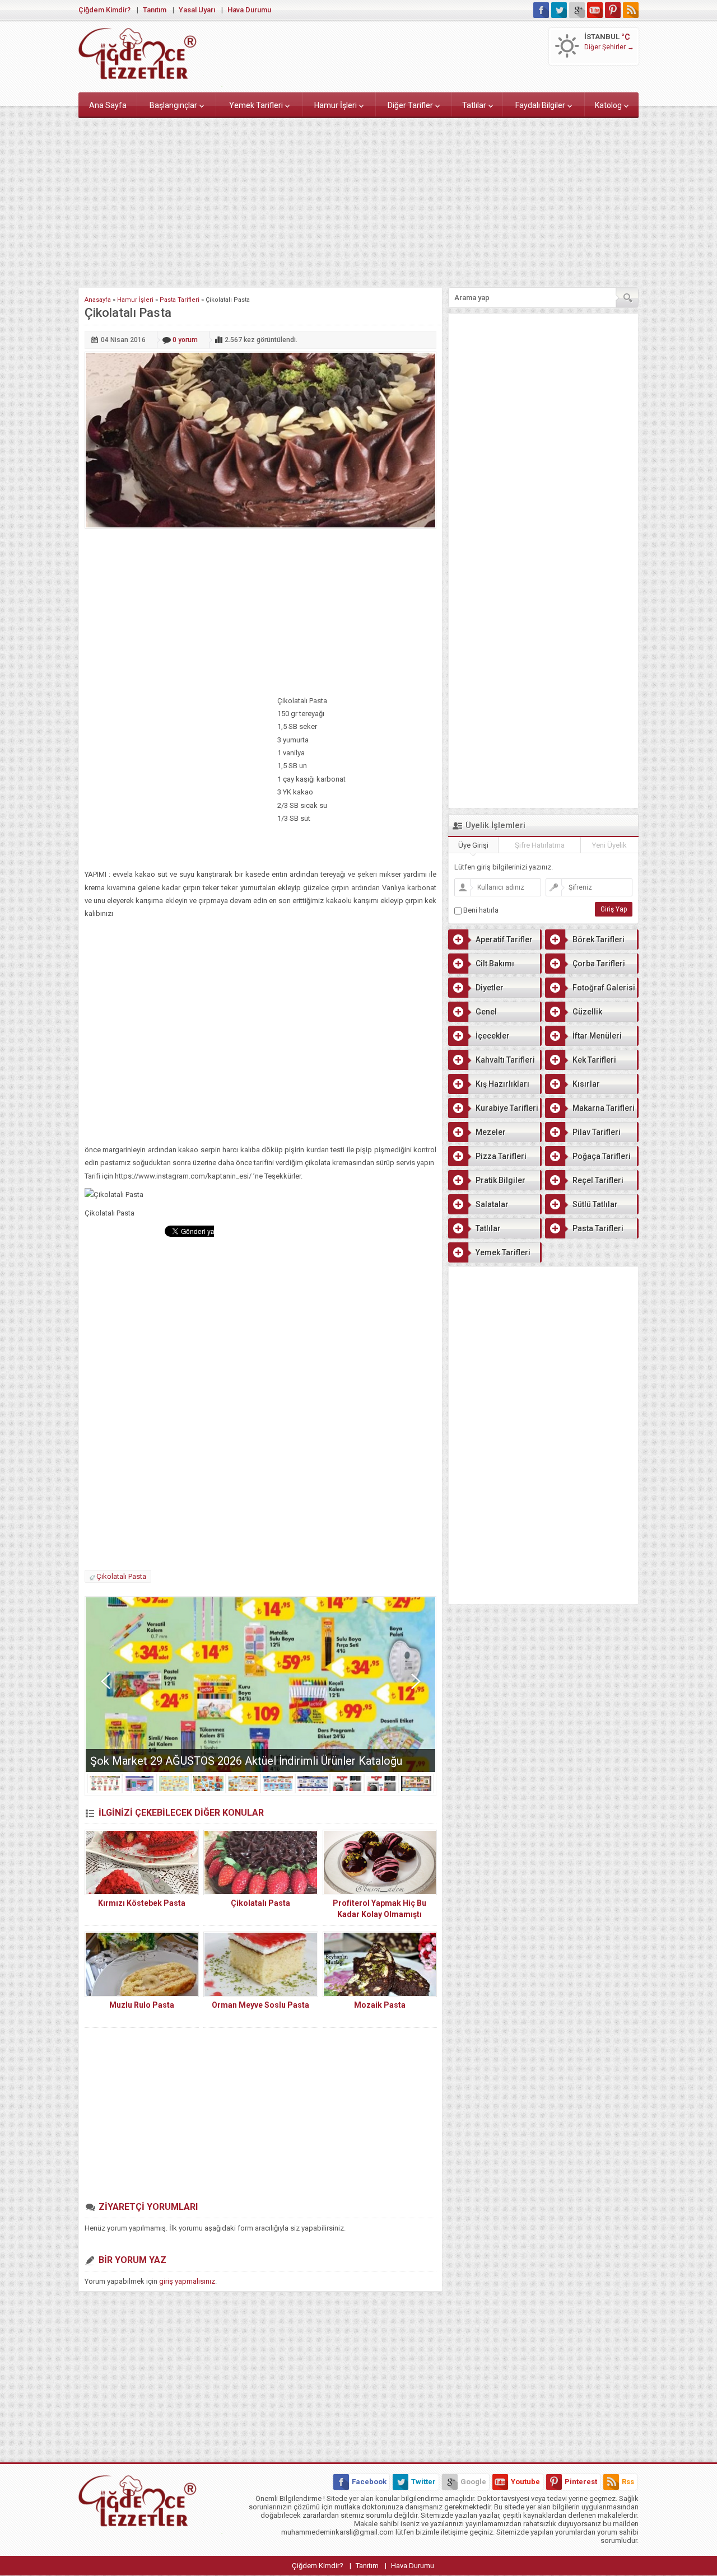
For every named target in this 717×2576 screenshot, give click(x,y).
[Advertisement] (358, 200)
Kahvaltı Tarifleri (505, 1060)
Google (473, 2482)
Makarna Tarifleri (604, 1108)
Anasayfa (98, 300)
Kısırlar (586, 1084)
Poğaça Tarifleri (602, 1156)
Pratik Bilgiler (500, 1180)
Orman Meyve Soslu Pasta (260, 2005)
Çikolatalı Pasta (121, 1576)
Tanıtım (155, 10)
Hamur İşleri (336, 105)
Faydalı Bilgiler (540, 105)
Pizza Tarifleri (501, 1156)
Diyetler (490, 988)
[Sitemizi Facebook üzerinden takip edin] (541, 10)
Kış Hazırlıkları (502, 1084)
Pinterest (581, 2482)
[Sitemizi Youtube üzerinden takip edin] (595, 10)
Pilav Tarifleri (597, 1132)
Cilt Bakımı (495, 964)
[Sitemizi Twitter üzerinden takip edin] (559, 10)
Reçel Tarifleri (598, 1180)
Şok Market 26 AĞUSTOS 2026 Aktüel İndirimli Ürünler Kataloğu (246, 1761)
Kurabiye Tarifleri (507, 1108)
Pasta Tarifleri (180, 300)
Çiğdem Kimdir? (104, 10)
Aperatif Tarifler (504, 939)
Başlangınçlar (173, 105)
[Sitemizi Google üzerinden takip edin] (577, 10)
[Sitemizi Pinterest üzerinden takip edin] (613, 10)
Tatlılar (474, 105)
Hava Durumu (249, 10)
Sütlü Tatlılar (595, 1204)
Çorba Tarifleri (599, 964)
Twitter (423, 2482)
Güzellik (587, 1012)
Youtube (525, 2482)
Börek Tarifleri (599, 939)
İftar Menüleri (597, 1036)
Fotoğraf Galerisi (604, 988)
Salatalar (492, 1204)
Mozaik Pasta (380, 2005)
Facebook (369, 2482)
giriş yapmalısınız (187, 2281)
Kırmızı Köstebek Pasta (142, 1903)
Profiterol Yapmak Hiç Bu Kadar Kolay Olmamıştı (380, 1909)
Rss (628, 2482)
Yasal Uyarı (197, 10)
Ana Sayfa (108, 105)
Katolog (608, 105)
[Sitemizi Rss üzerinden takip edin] (631, 10)
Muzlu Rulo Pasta (142, 2005)
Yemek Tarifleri (256, 105)
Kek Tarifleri (594, 1060)
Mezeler (491, 1132)
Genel (486, 1012)
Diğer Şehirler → (609, 47)
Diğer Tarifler (410, 105)
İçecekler (493, 1036)
